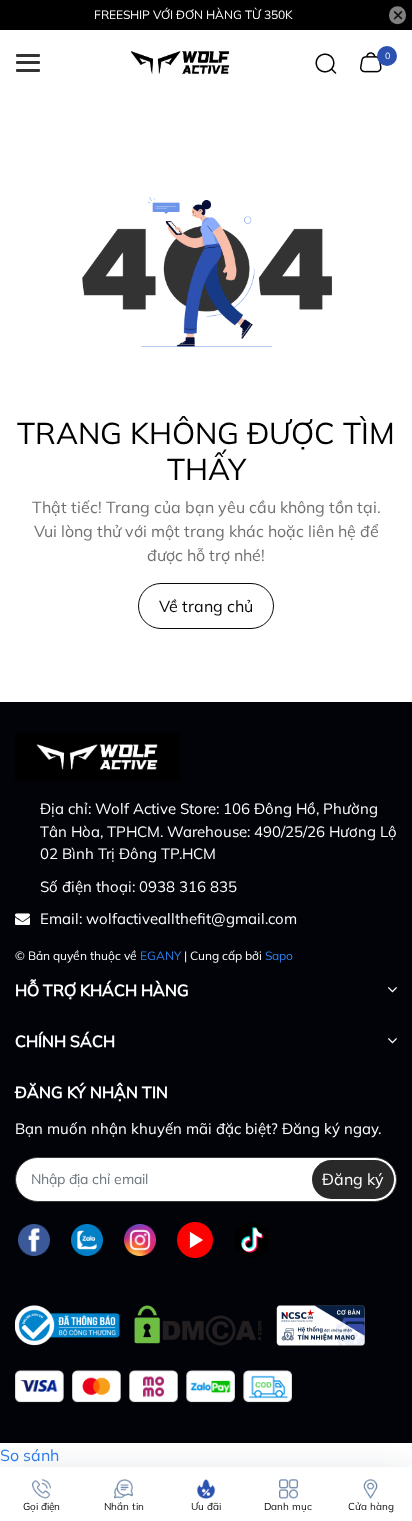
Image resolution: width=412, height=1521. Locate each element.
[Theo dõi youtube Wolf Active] (195, 1240)
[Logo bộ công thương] (190, 1320)
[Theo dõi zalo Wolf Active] (87, 1240)
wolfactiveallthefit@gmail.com (191, 918)
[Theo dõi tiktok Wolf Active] (252, 1240)
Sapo (279, 955)
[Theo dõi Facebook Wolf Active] (34, 1240)
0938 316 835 (188, 886)
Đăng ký (353, 1179)
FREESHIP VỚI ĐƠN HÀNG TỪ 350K (193, 14)
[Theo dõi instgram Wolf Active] (140, 1240)
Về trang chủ (206, 606)
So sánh (29, 1455)
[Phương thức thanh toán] (153, 1386)
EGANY (160, 955)
